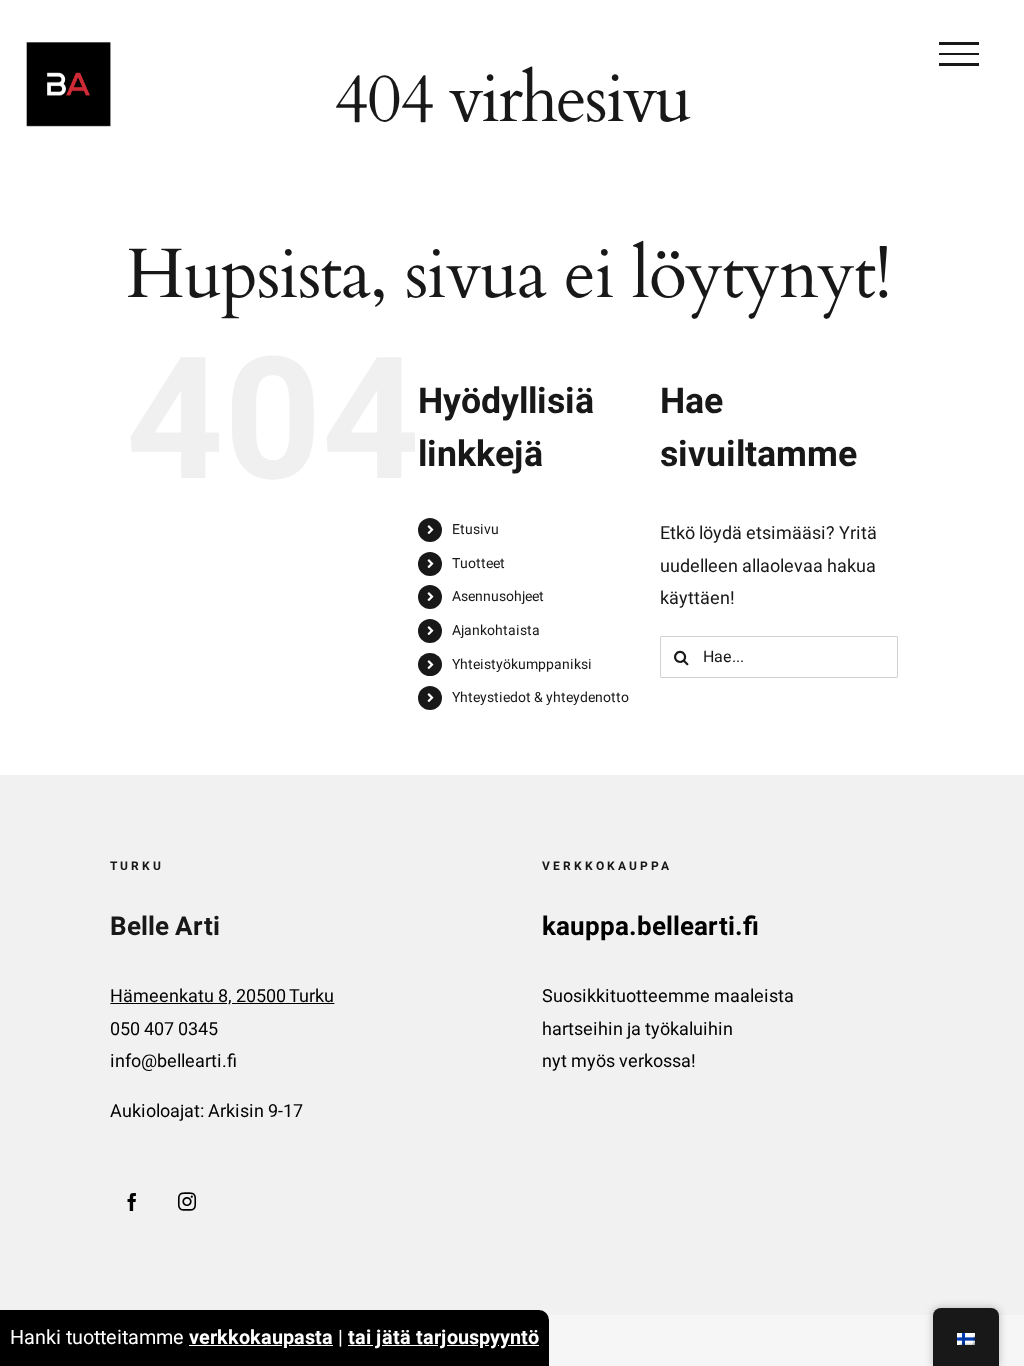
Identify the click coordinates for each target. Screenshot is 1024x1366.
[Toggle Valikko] (959, 54)
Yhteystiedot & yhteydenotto (540, 697)
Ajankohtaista (496, 630)
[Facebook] (132, 1201)
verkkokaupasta (261, 1337)
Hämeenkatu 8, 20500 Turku (222, 996)
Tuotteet (478, 563)
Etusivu (475, 529)
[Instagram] (187, 1201)
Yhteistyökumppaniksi (522, 664)
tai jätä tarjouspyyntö (443, 1337)
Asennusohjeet (498, 596)
